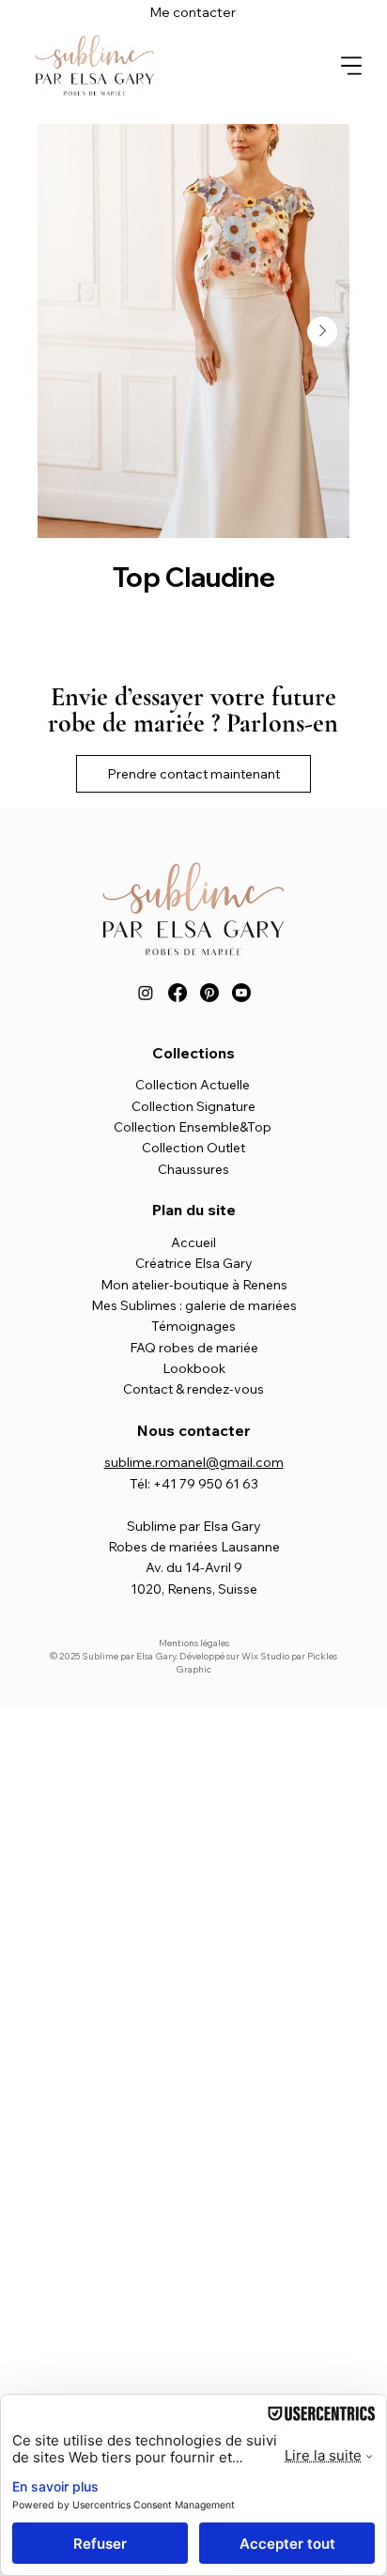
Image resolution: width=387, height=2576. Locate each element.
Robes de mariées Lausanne (194, 1547)
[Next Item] (322, 332)
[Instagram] (146, 993)
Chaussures (193, 1169)
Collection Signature (193, 1106)
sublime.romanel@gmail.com (194, 1462)
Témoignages (193, 1326)
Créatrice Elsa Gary (194, 1263)
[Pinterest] (209, 993)
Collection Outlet (193, 1148)
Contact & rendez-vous (193, 1389)
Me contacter (193, 12)
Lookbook (194, 1368)
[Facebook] (178, 993)
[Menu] (351, 65)
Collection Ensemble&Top (193, 1127)
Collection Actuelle (193, 1085)
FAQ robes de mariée (194, 1348)
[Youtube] (241, 993)
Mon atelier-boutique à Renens (194, 1285)
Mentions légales (194, 1643)
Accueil (193, 1242)
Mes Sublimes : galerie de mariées (194, 1305)
